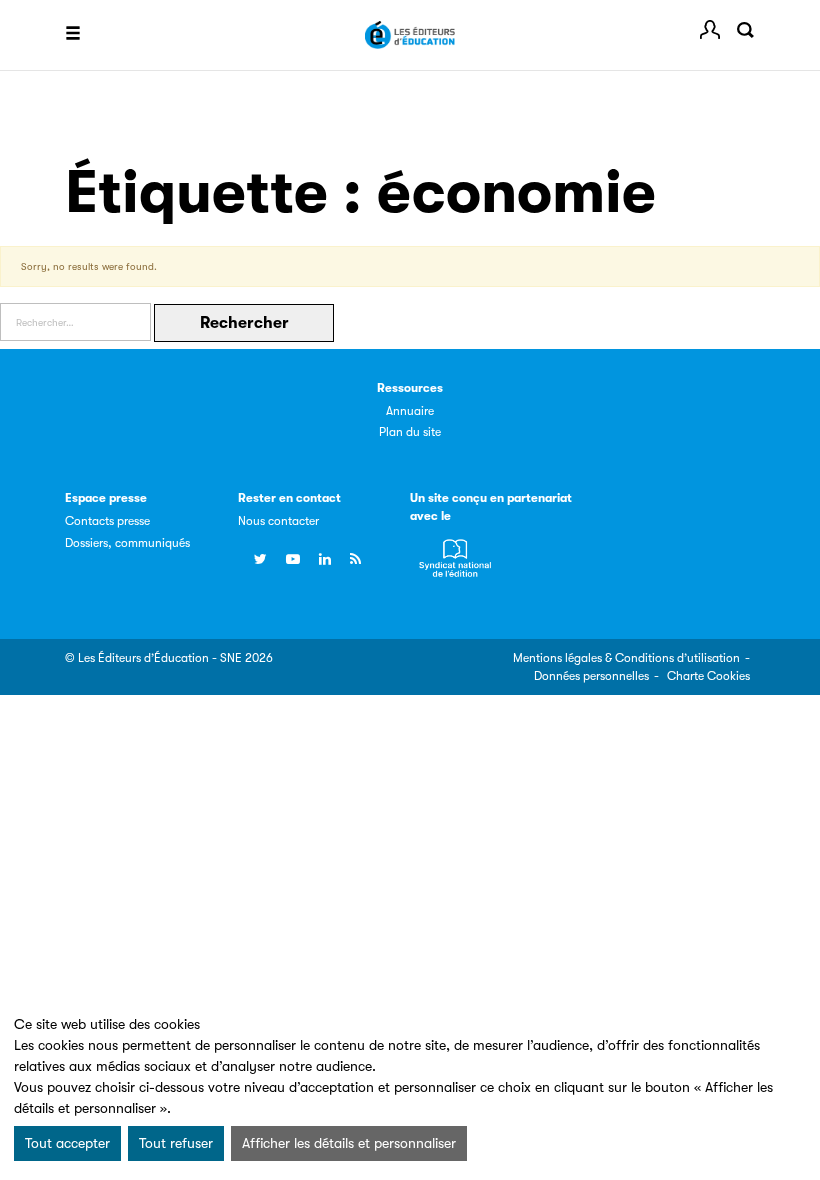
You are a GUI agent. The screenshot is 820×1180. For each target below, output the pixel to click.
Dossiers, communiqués (127, 543)
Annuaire (410, 411)
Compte (710, 30)
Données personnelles (591, 676)
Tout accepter (67, 1143)
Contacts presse (107, 521)
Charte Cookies (708, 676)
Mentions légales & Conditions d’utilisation (626, 658)
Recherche (745, 30)
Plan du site (410, 432)
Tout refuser (176, 1143)
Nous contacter (278, 521)
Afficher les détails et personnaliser (349, 1143)
